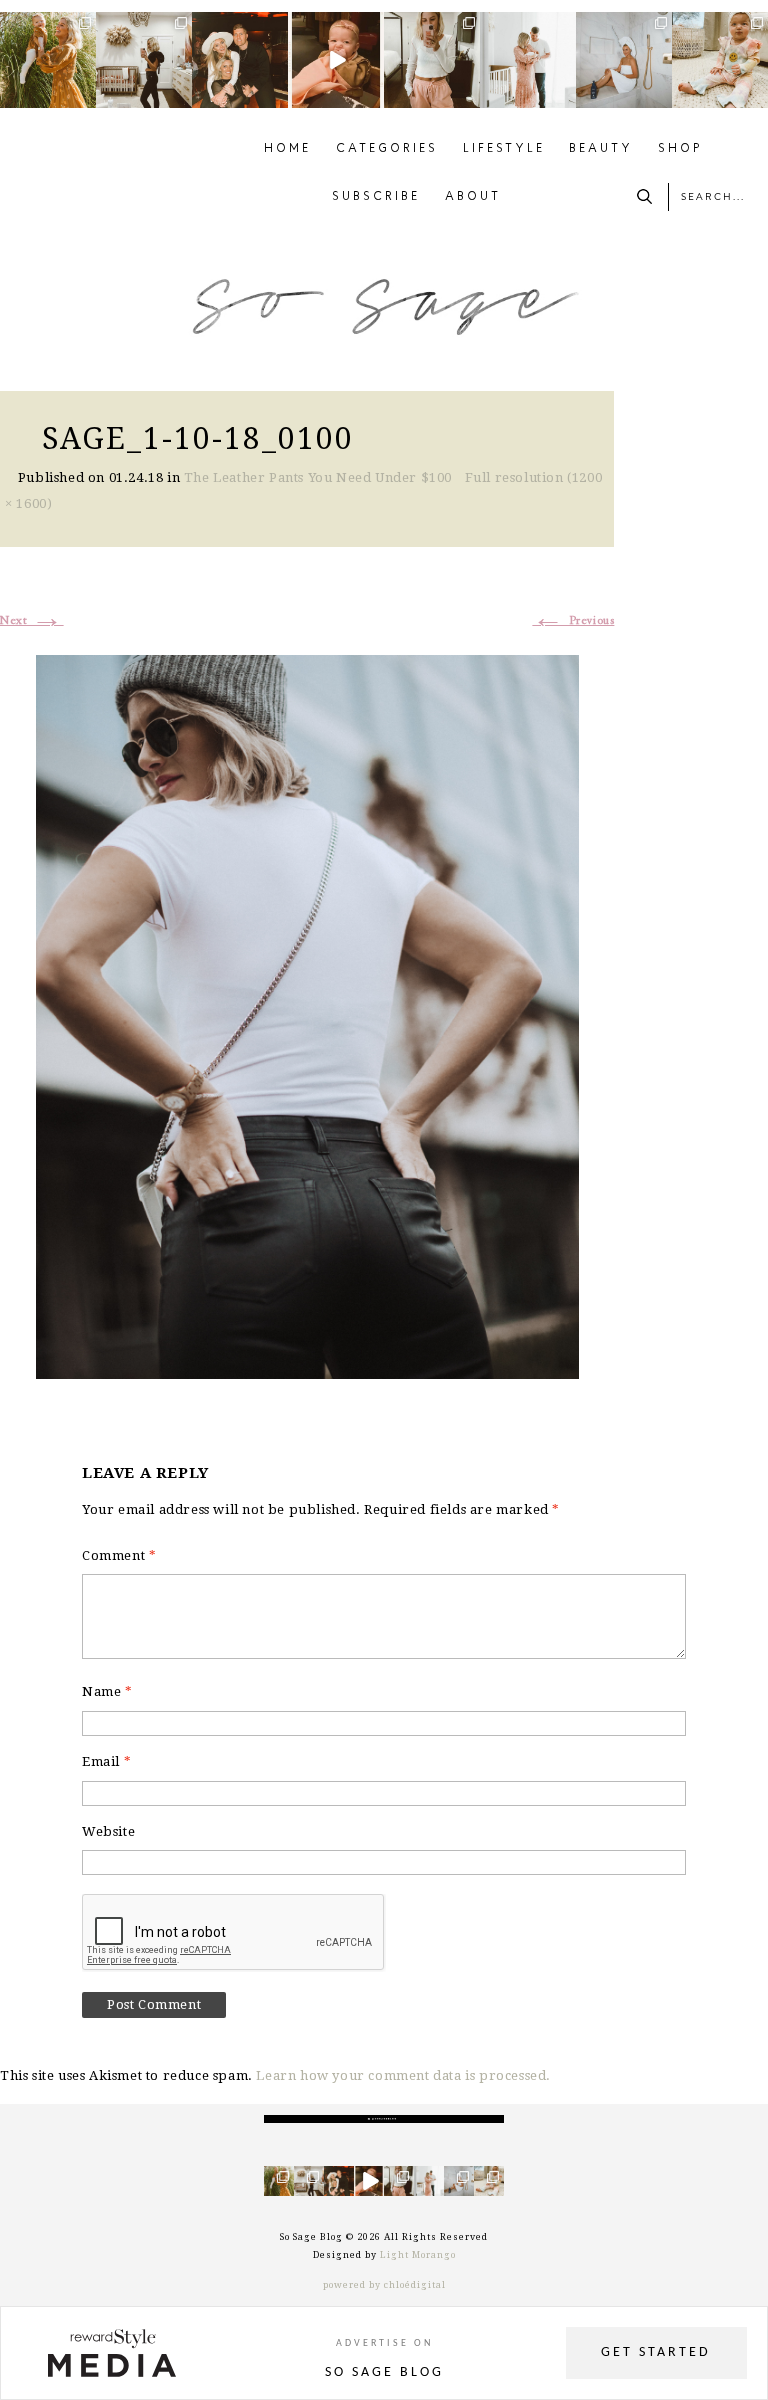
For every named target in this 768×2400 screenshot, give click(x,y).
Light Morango (418, 2255)
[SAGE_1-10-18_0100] (307, 1015)
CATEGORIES (387, 149)
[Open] (48, 60)
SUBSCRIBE (376, 197)
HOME (287, 149)
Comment (119, 1555)
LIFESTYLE (504, 149)
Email (106, 1761)
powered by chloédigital (384, 2285)
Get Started (656, 2352)
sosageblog (47, 27)
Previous (573, 621)
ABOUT (473, 197)
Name (107, 1691)
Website (108, 1831)
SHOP (680, 149)
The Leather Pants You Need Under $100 (318, 477)
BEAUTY (601, 149)
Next (32, 621)
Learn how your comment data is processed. (403, 2075)
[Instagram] (84, 96)
